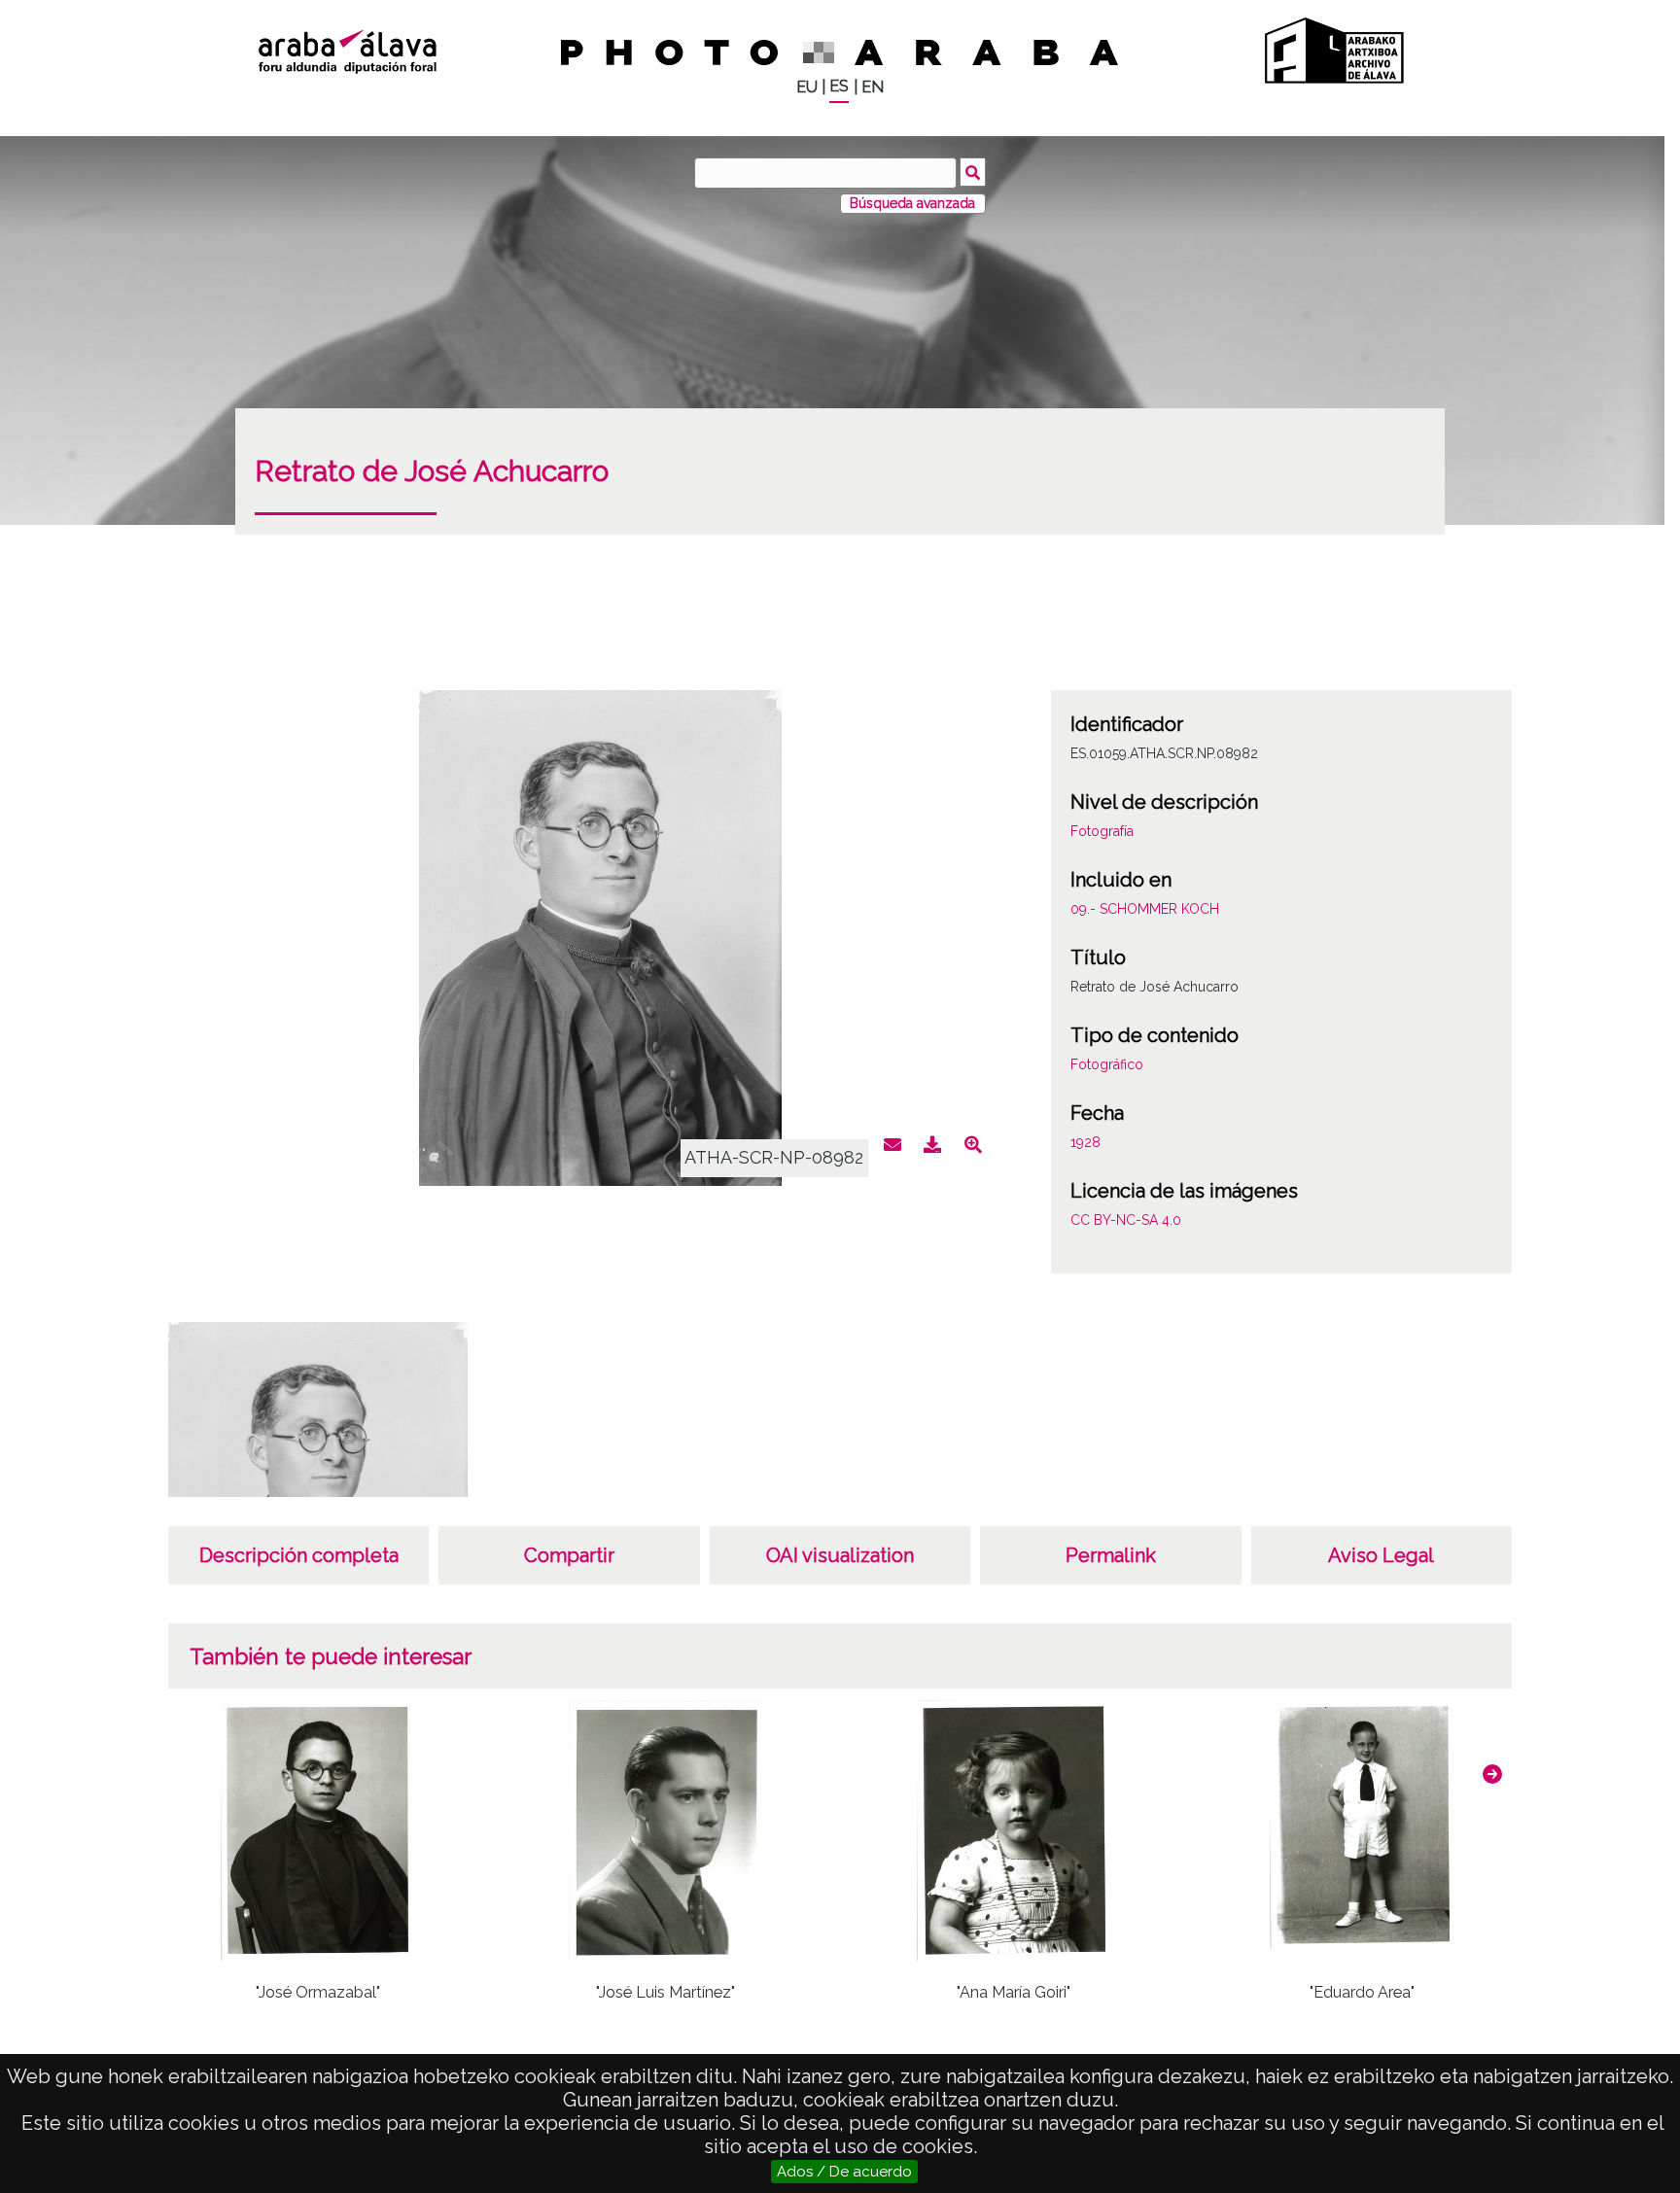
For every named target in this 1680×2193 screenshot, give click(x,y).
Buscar (973, 172)
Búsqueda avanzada (912, 203)
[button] (1492, 1774)
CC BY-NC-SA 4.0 (1126, 1220)
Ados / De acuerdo (844, 2172)
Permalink (1111, 1555)
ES (839, 86)
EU (807, 87)
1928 (1085, 1142)
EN (873, 87)
